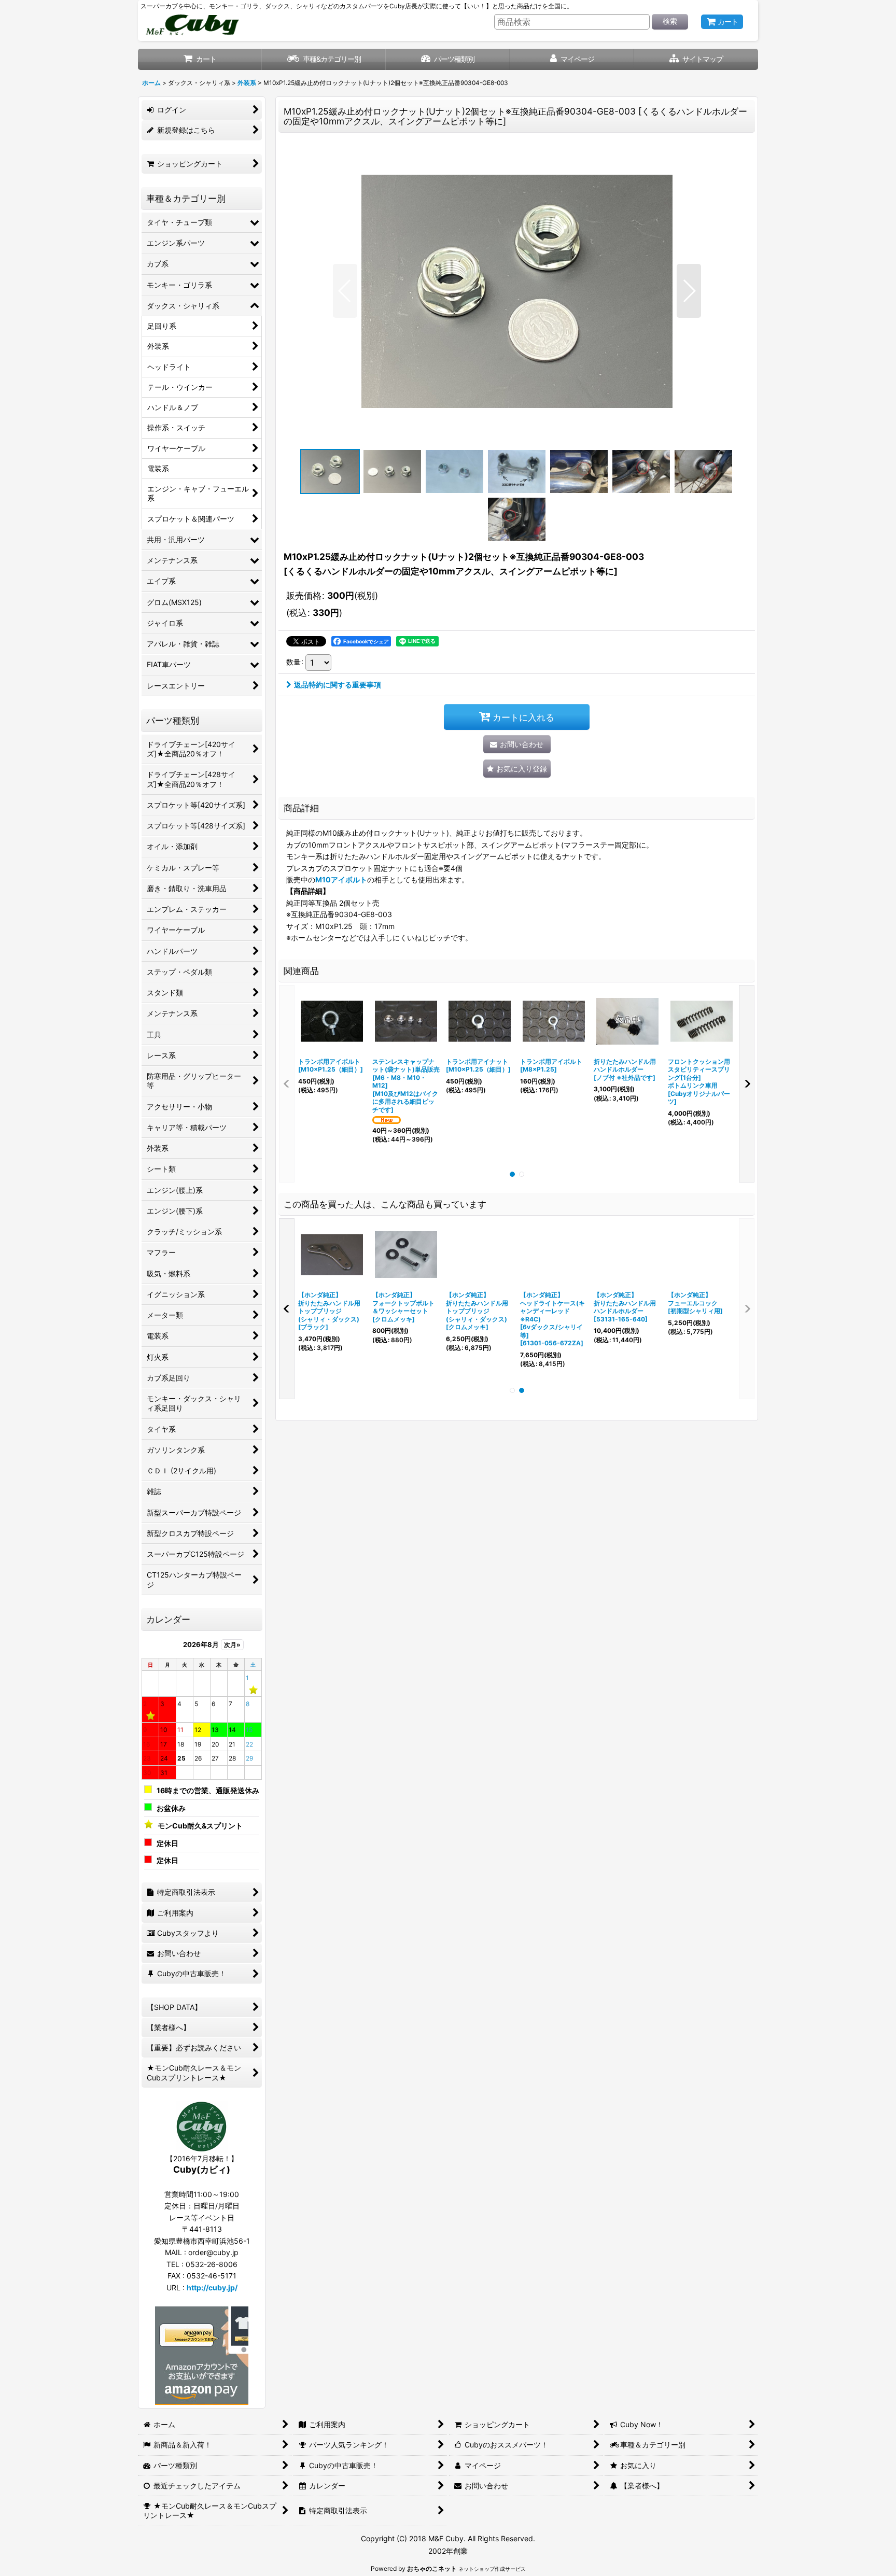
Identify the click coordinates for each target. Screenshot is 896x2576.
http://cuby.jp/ (212, 2288)
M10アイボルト (341, 879)
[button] (696, 59)
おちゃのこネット (432, 2568)
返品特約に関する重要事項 (338, 685)
